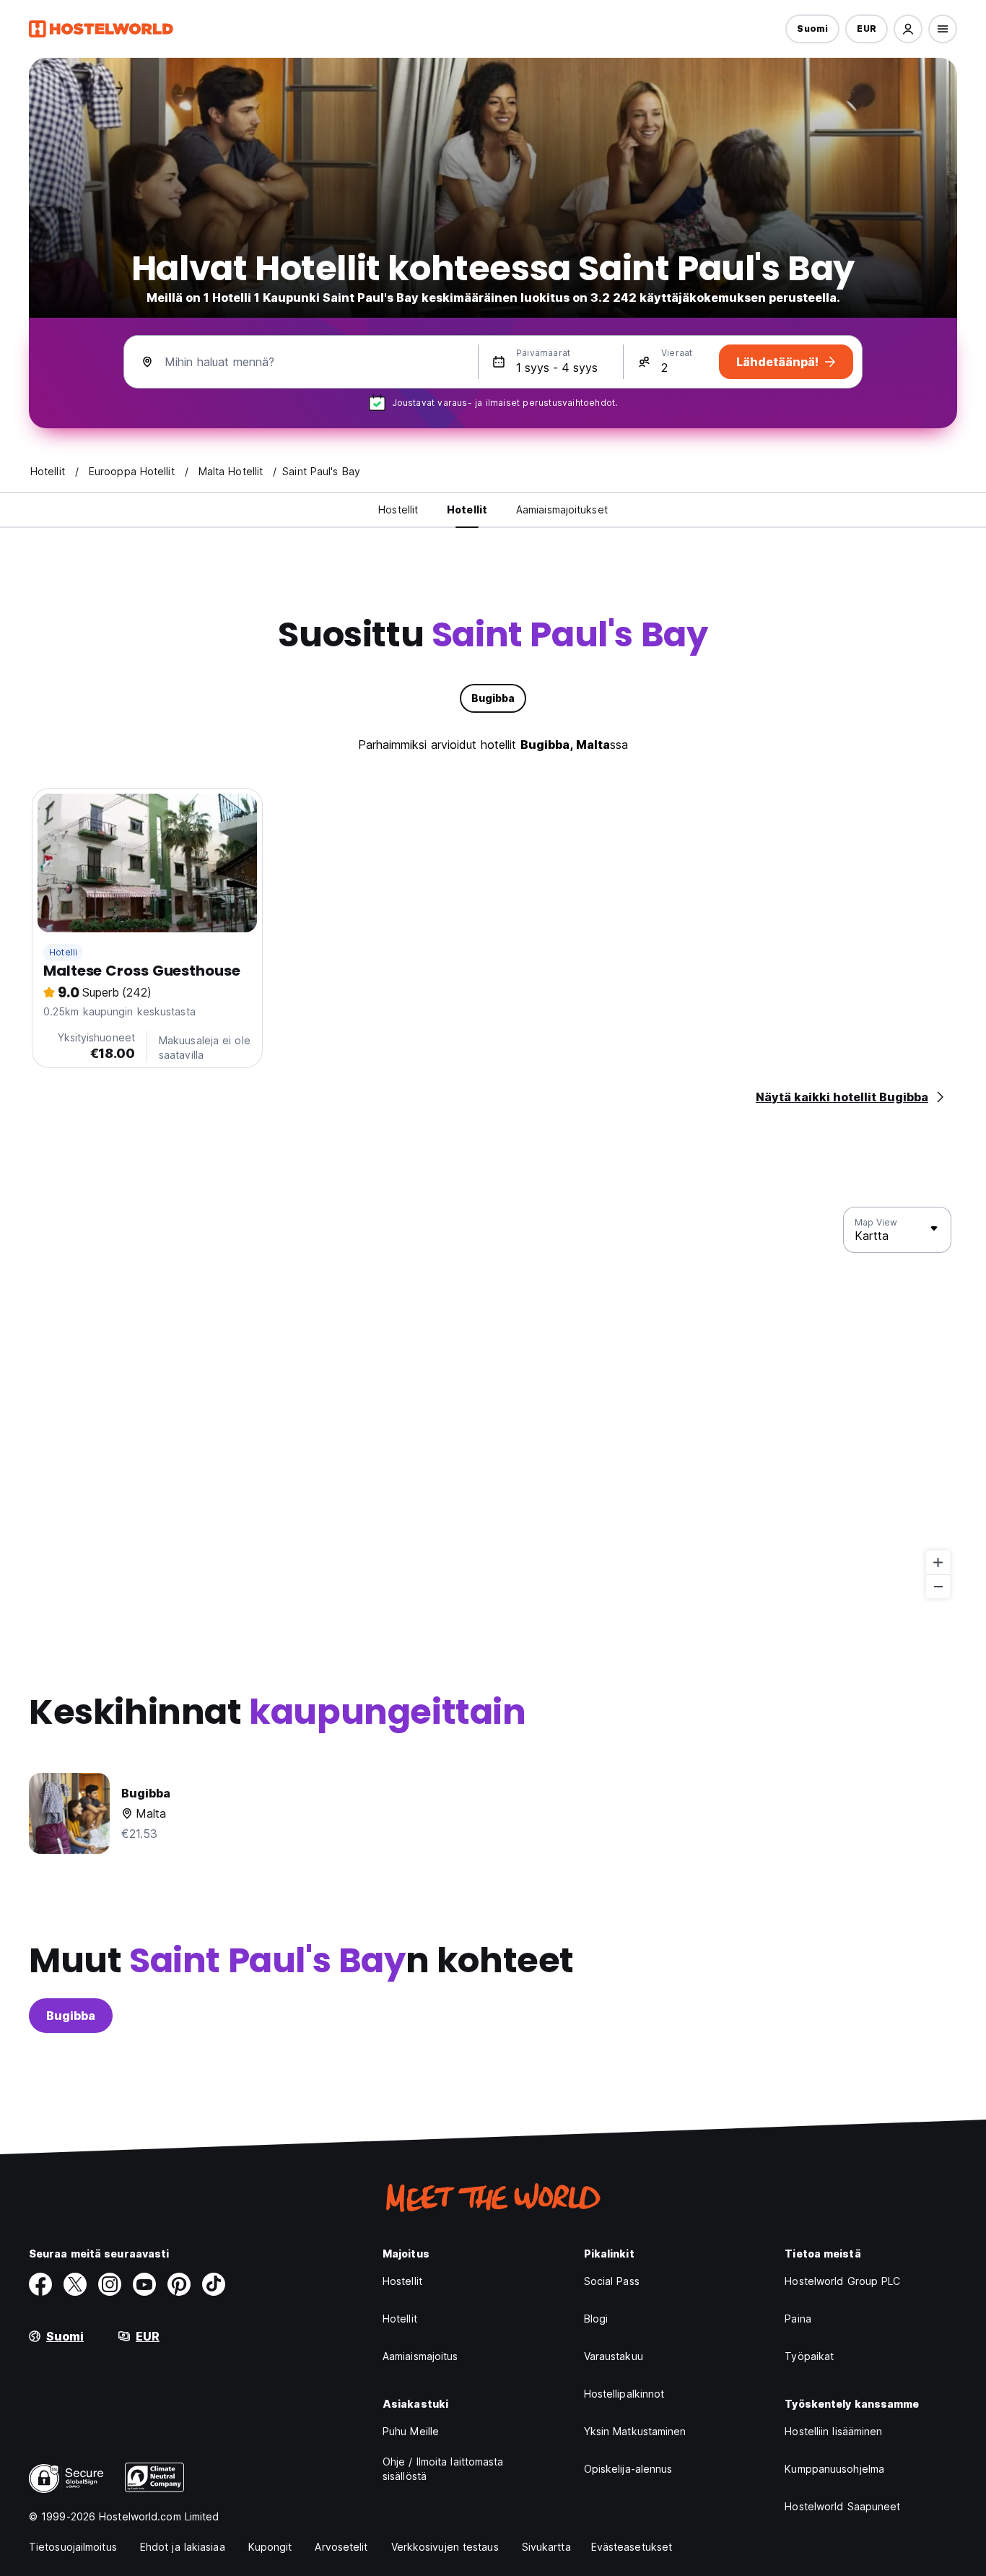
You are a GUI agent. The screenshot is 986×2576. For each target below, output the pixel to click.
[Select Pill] (908, 29)
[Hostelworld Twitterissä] (75, 2284)
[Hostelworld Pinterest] (179, 2284)
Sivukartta (546, 2547)
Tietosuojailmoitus (73, 2547)
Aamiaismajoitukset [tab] (562, 509)
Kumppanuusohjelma (834, 2469)
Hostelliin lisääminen (833, 2431)
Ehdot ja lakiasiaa (183, 2547)
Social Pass (612, 2281)
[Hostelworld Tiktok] (214, 2284)
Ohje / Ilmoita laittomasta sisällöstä (443, 2469)
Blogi (596, 2319)
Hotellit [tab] (467, 509)
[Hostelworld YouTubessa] (144, 2284)
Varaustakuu (614, 2356)
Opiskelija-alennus (628, 2469)
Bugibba (71, 2016)
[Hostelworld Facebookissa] (40, 2284)
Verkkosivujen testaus (445, 2547)
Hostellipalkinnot (624, 2394)
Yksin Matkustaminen (635, 2431)
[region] (493, 1403)
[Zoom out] (938, 1586)
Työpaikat (809, 2356)
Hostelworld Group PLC (842, 2281)
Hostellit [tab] (398, 509)
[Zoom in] (938, 1562)
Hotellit (400, 2319)
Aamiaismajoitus (420, 2356)
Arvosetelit (341, 2547)
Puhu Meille (411, 2431)
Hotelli (63, 952)
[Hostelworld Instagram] (110, 2284)
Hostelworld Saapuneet (842, 2506)
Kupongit (270, 2547)
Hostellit (402, 2281)
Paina (798, 2319)
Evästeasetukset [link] (632, 2547)
